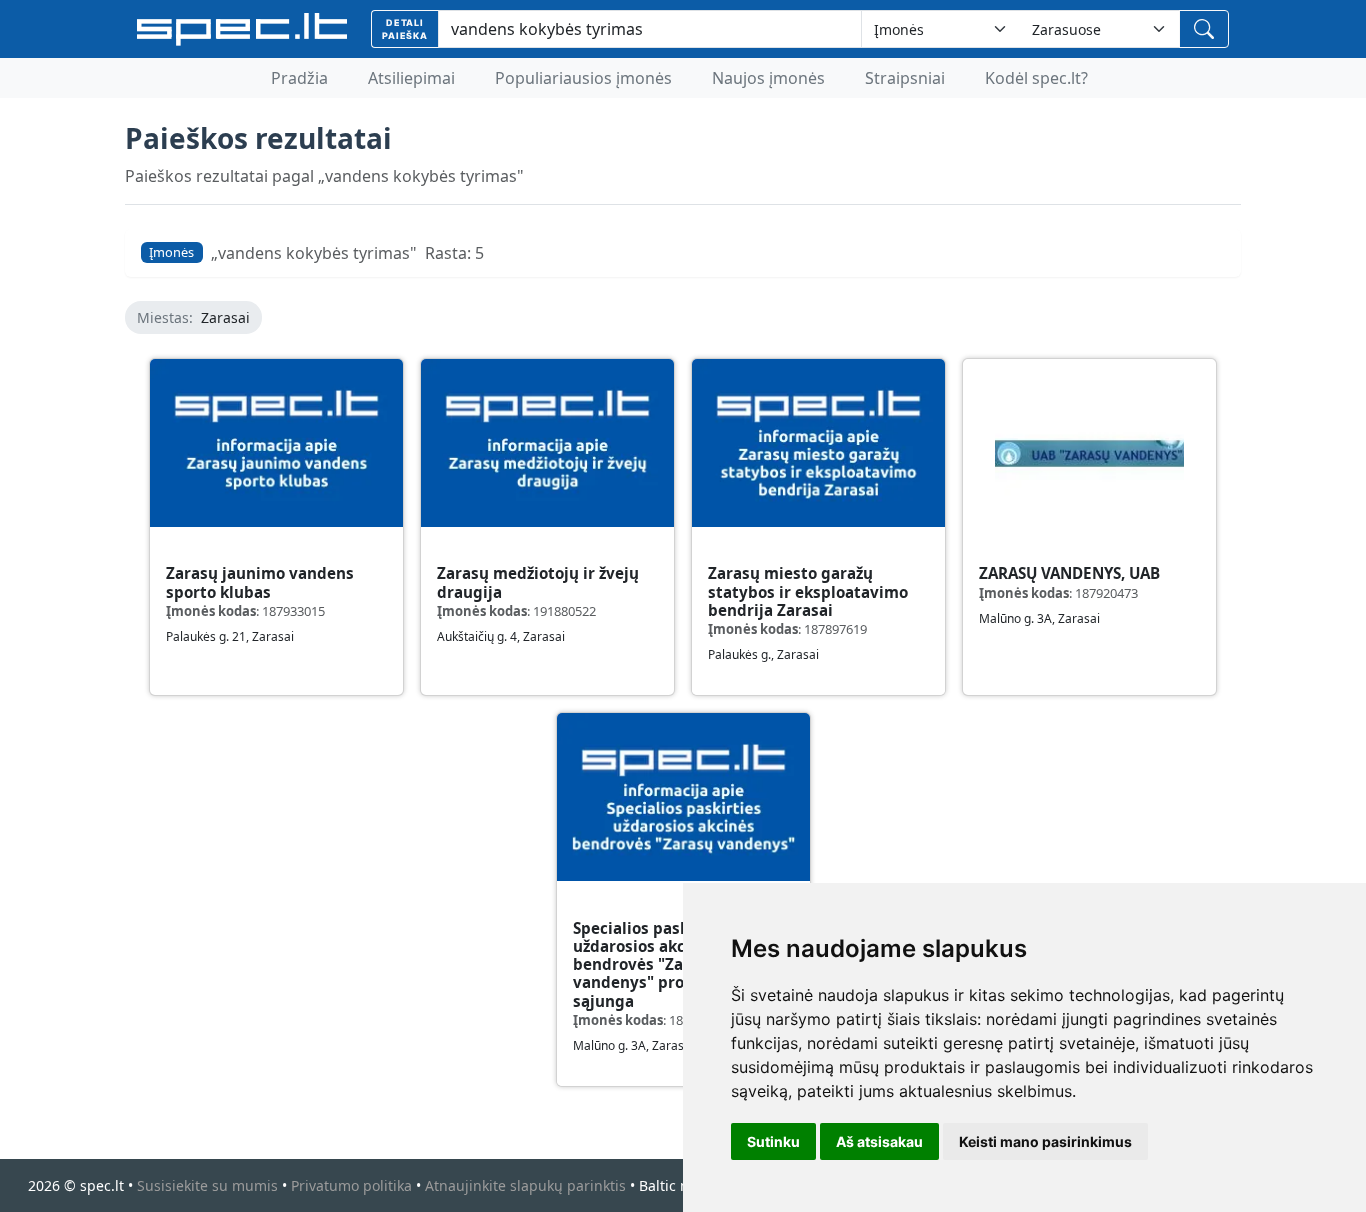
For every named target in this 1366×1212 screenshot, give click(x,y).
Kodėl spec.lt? (1036, 78)
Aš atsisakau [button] (879, 1141)
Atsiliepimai (411, 78)
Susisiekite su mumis (207, 1185)
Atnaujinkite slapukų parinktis (525, 1185)
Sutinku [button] (773, 1141)
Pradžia (299, 78)
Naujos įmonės (768, 78)
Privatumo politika (351, 1185)
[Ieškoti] (1204, 29)
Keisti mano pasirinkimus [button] (1045, 1141)
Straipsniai (905, 78)
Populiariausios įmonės (583, 78)
